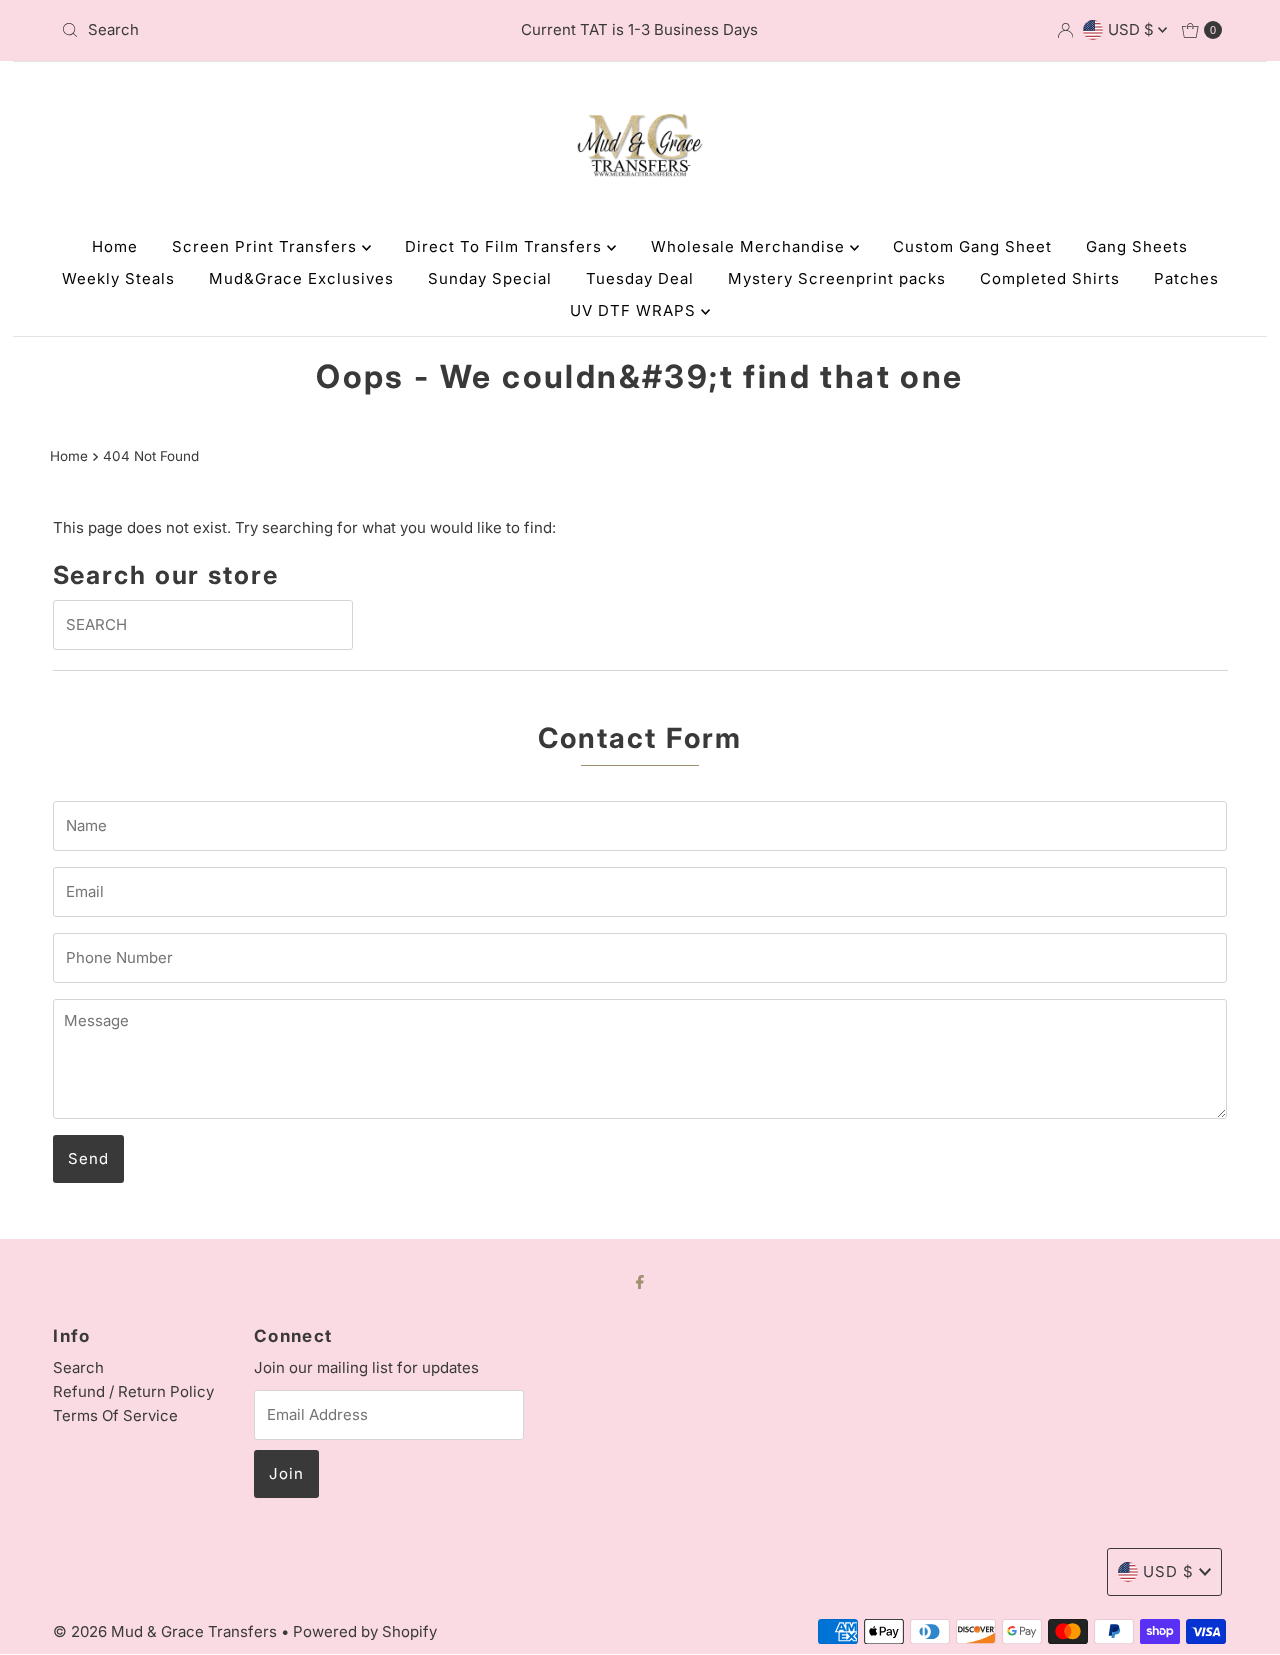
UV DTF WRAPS (635, 310)
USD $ (1133, 29)
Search (78, 1367)
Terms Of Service (115, 1415)
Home (115, 246)
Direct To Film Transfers (506, 246)
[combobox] (243, 30)
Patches (1186, 278)
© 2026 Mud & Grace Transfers (167, 1631)
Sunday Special (490, 278)
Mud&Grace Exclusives (301, 278)
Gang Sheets (1137, 246)
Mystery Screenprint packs (837, 278)
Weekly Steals (118, 278)
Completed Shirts (1050, 278)
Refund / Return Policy (133, 1391)
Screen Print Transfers (267, 246)
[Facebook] (640, 1281)
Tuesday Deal (640, 278)
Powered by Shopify (365, 1631)
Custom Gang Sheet (972, 246)
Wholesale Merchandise (750, 246)
